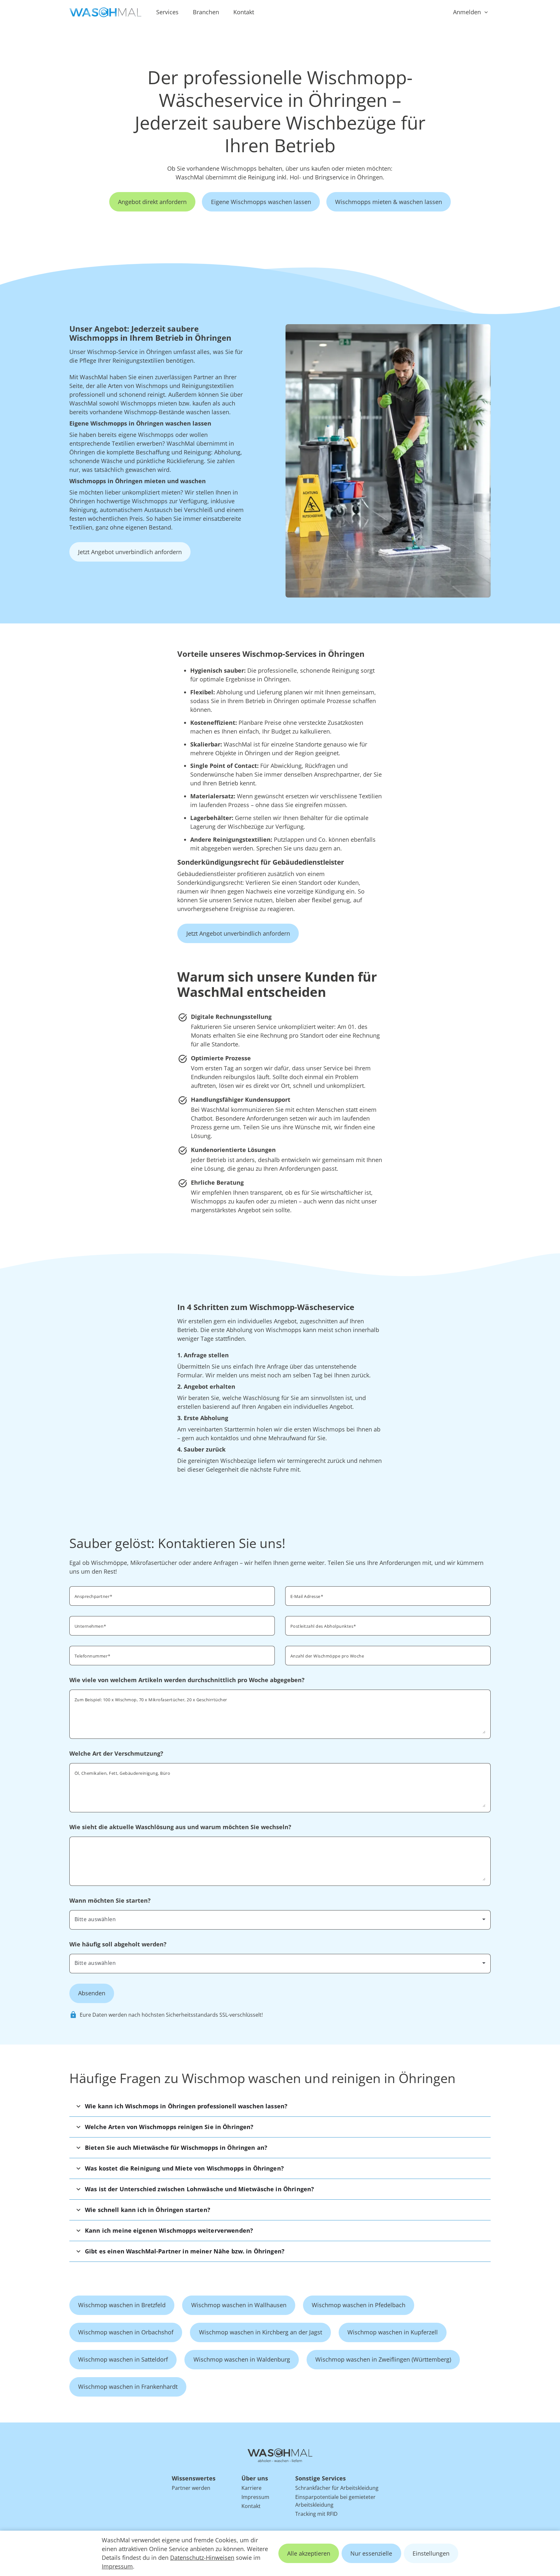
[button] (280, 2106)
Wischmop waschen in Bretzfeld (122, 2305)
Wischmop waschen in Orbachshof (126, 2332)
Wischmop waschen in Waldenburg (242, 2359)
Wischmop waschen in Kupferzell (393, 2332)
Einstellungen (431, 2553)
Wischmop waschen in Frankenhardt (128, 2387)
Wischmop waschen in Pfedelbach (359, 2305)
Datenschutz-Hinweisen (202, 2558)
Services (167, 12)
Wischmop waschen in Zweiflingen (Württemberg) (383, 2359)
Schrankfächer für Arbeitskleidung (337, 2488)
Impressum (117, 2566)
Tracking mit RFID (316, 2514)
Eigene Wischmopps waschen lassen (261, 202)
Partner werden (191, 2488)
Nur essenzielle (371, 2553)
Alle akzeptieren (309, 2553)
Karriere (251, 2488)
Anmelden (467, 12)
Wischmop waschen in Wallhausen (239, 2305)
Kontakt (244, 12)
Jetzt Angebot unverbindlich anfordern (130, 552)
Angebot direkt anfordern (152, 202)
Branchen (206, 12)
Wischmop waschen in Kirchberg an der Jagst (261, 2332)
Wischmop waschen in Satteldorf (123, 2359)
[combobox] (388, 1625)
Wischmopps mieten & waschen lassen (389, 202)
